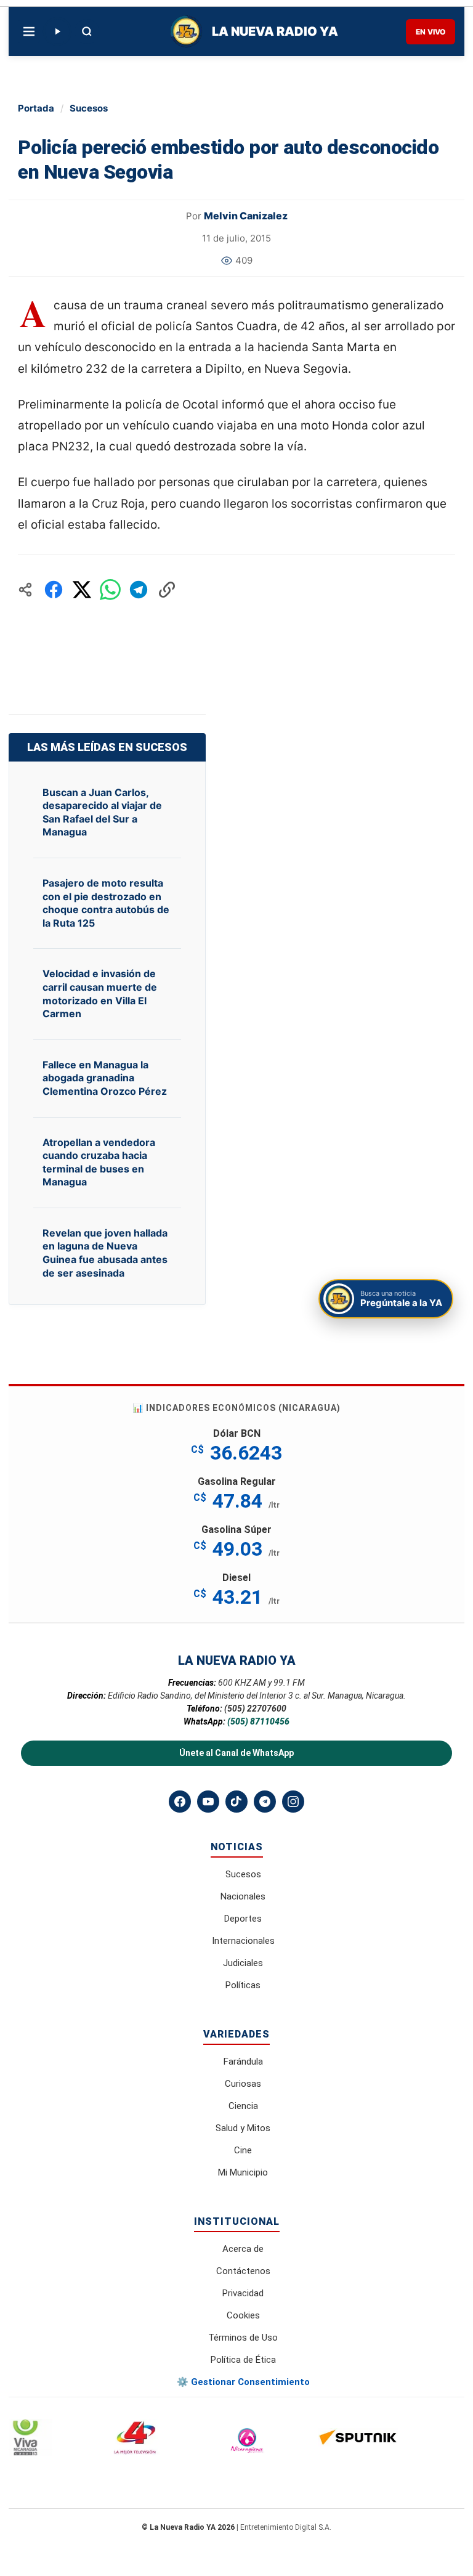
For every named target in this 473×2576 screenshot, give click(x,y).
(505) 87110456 (258, 1721)
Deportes (243, 1919)
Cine (243, 2150)
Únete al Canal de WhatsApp (236, 1753)
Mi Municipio (243, 2172)
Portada (36, 108)
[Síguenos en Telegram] (265, 1802)
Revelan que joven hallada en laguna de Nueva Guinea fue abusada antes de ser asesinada (105, 1253)
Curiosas (243, 2084)
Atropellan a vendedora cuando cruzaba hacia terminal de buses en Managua (99, 1162)
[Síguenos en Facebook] (180, 1802)
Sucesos (89, 108)
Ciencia (243, 2106)
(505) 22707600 (255, 1709)
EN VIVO (431, 32)
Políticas (243, 1985)
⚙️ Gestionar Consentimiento (243, 2382)
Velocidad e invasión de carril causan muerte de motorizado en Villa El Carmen (100, 993)
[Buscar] (87, 31)
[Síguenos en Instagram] (293, 1802)
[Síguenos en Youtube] (208, 1802)
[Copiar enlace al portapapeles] (167, 590)
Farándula (243, 2062)
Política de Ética (243, 2360)
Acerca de (243, 2249)
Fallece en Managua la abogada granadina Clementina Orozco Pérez (105, 1078)
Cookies (243, 2315)
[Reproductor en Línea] (57, 31)
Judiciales (243, 1963)
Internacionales (243, 1941)
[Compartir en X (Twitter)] (82, 590)
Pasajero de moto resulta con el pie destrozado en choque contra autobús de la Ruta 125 (106, 903)
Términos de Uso (243, 2338)
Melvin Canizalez (246, 216)
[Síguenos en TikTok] (236, 1802)
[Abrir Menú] (29, 31)
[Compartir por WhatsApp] (110, 590)
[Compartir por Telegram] (139, 590)
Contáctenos (243, 2271)
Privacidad (243, 2293)
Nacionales (243, 1896)
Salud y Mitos (243, 2128)
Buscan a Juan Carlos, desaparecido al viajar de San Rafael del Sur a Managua (102, 812)
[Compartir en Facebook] (54, 590)
